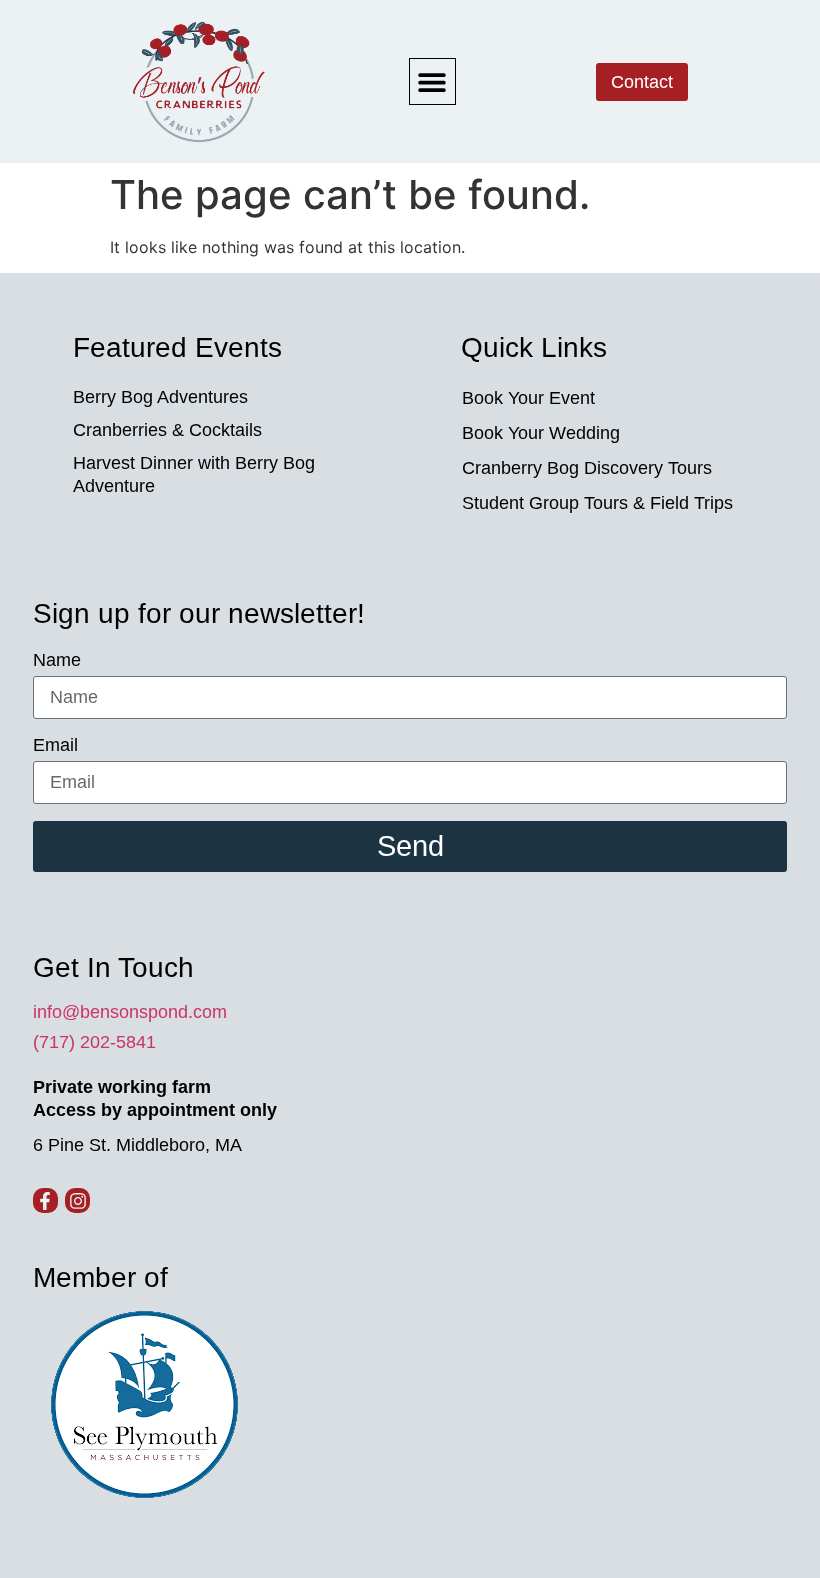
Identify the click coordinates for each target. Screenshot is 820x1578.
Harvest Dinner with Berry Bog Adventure (194, 474)
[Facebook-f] (45, 1200)
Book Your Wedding (541, 433)
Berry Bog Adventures (160, 397)
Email (55, 745)
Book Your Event (528, 398)
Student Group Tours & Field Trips (597, 503)
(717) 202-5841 (94, 1042)
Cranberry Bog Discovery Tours (587, 468)
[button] (432, 81)
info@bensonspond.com (130, 1012)
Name (57, 660)
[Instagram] (77, 1200)
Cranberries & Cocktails (167, 430)
